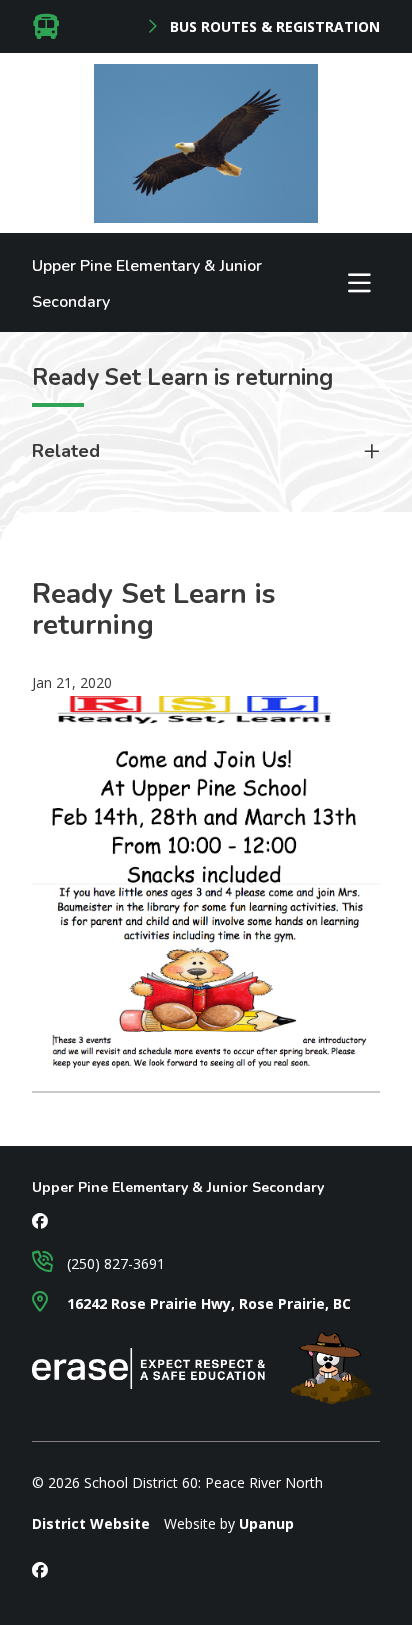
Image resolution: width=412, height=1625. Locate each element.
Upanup (266, 1523)
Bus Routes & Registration (273, 27)
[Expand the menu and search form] (359, 283)
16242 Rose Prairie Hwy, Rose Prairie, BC (207, 1303)
